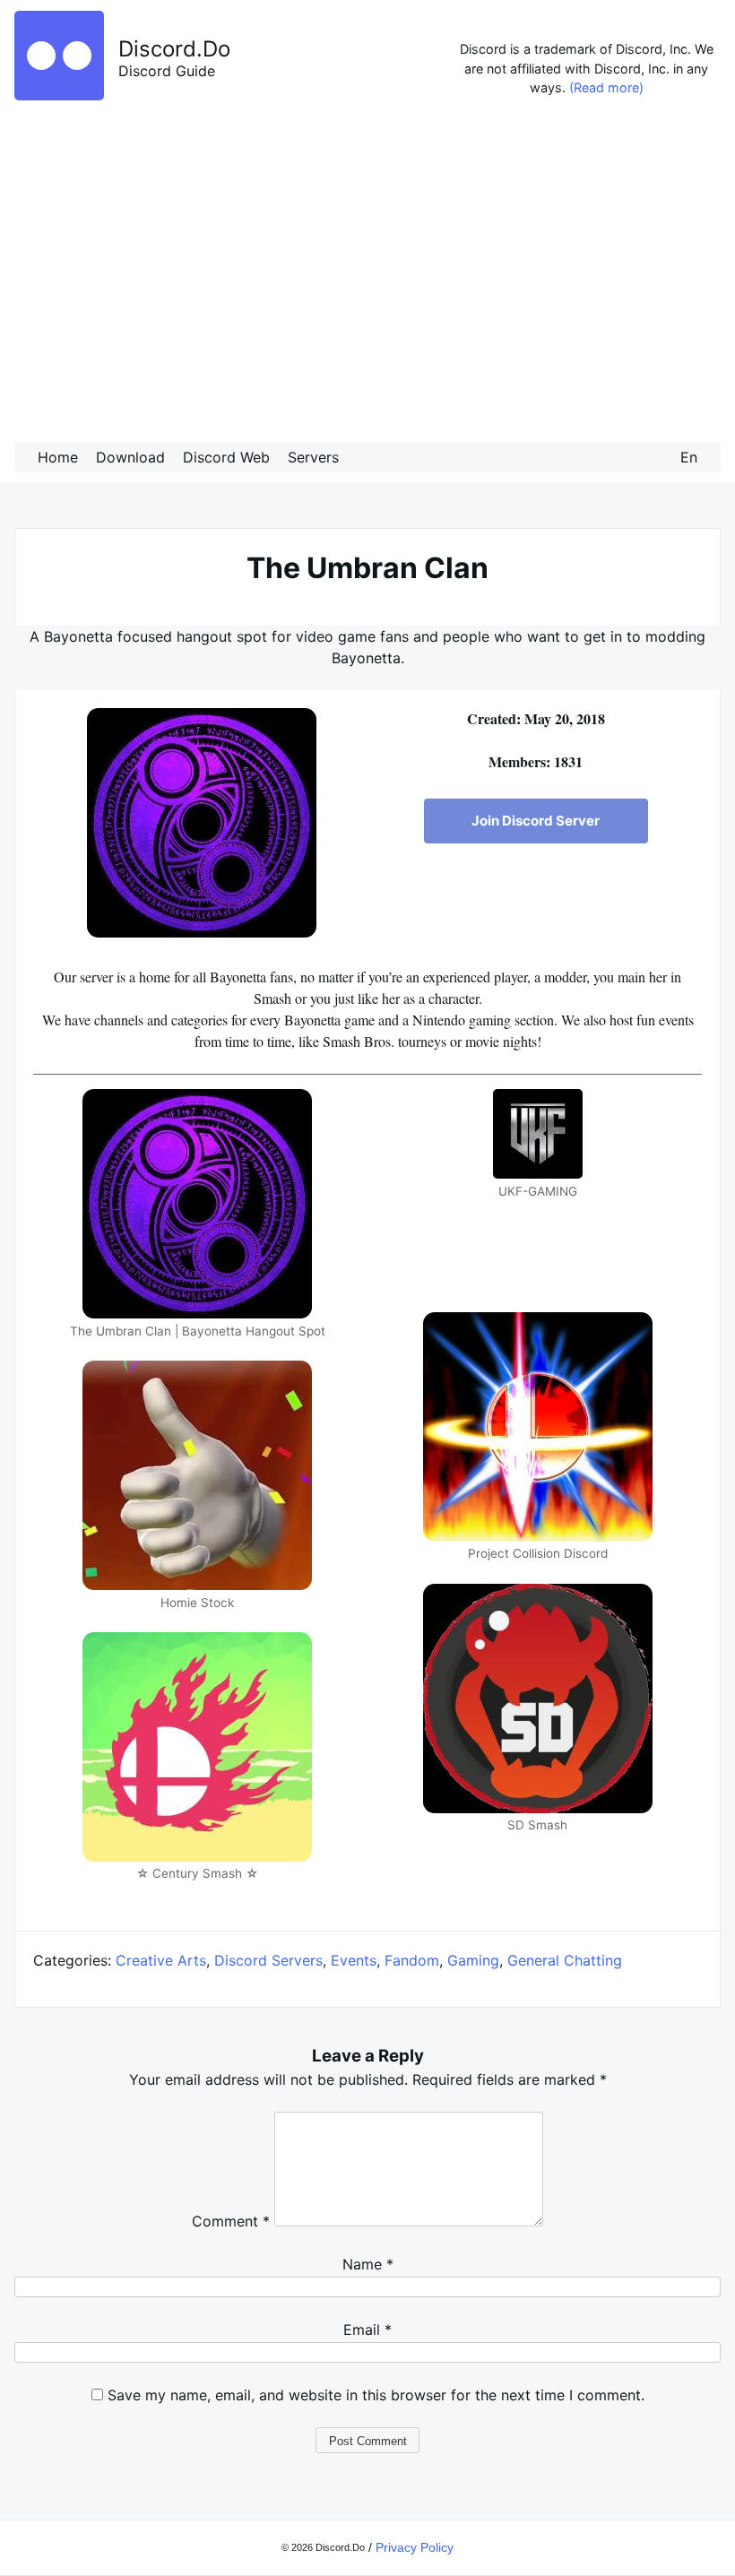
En (689, 457)
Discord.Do (174, 49)
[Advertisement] (367, 274)
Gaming (473, 1960)
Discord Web (226, 457)
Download (130, 457)
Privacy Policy (415, 2547)
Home (58, 457)
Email (367, 2330)
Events (354, 1960)
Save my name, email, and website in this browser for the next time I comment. (376, 2395)
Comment (231, 2221)
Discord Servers (268, 1960)
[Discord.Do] (59, 95)
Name (368, 2264)
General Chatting (565, 1960)
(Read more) (606, 87)
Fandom (412, 1960)
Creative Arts (161, 1960)
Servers (313, 457)
